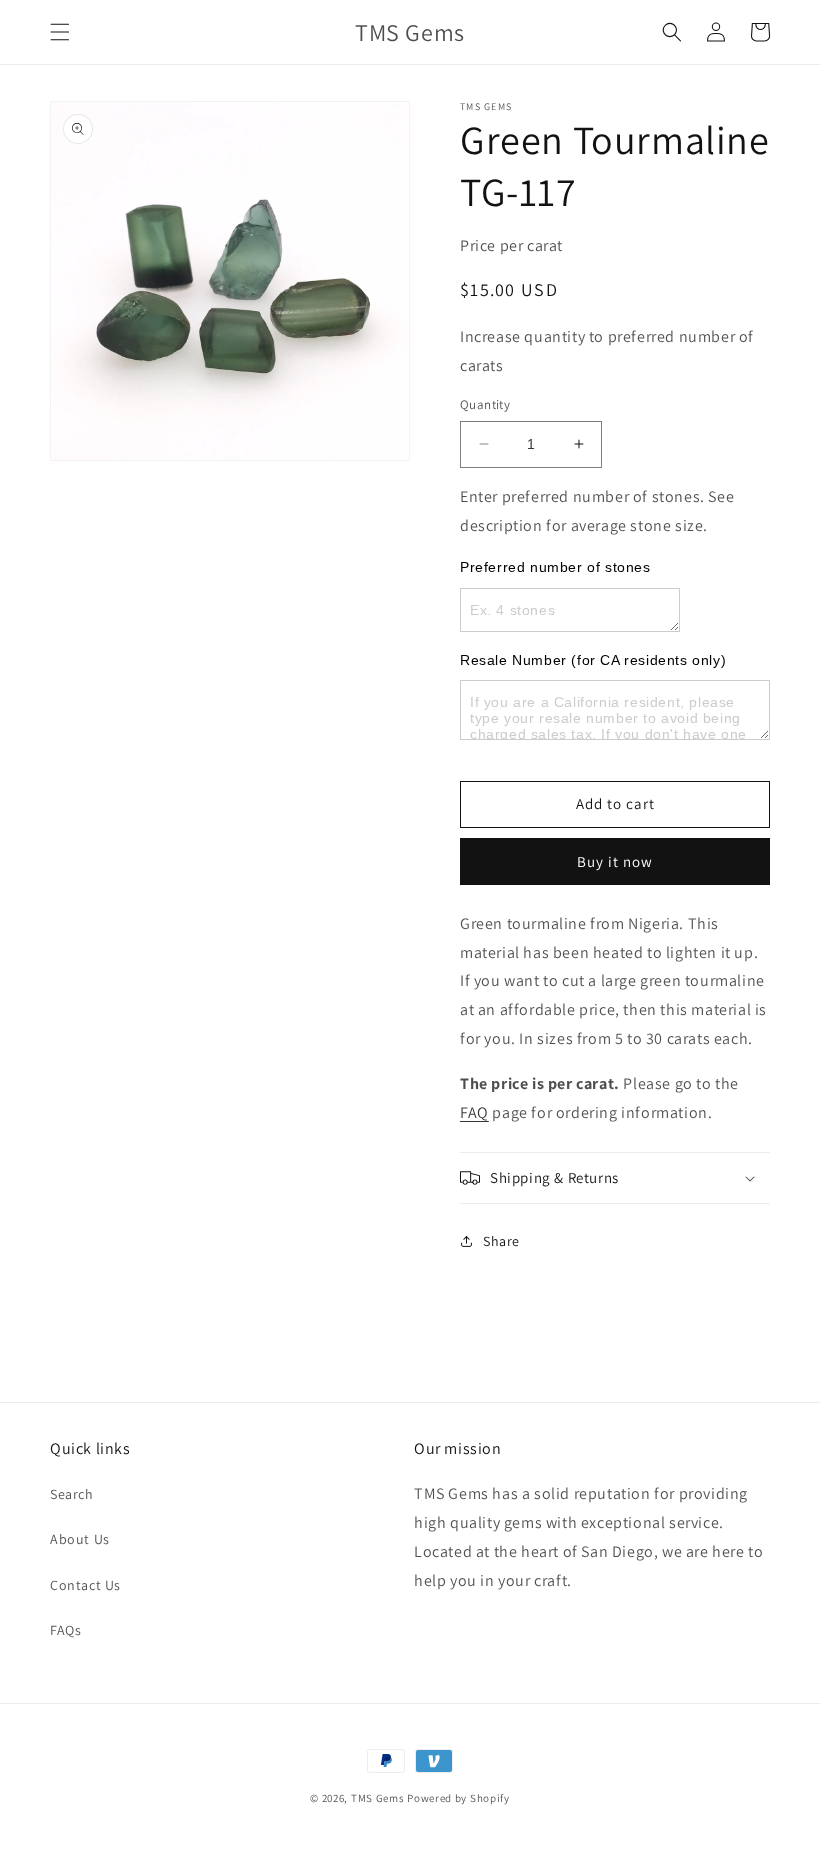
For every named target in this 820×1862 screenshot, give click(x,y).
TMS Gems (378, 1798)
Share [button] (501, 1241)
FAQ (474, 1112)
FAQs (65, 1630)
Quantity (485, 404)
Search (72, 1494)
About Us (80, 1539)
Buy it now (615, 861)
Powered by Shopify (458, 1798)
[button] (60, 32)
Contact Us (85, 1585)
